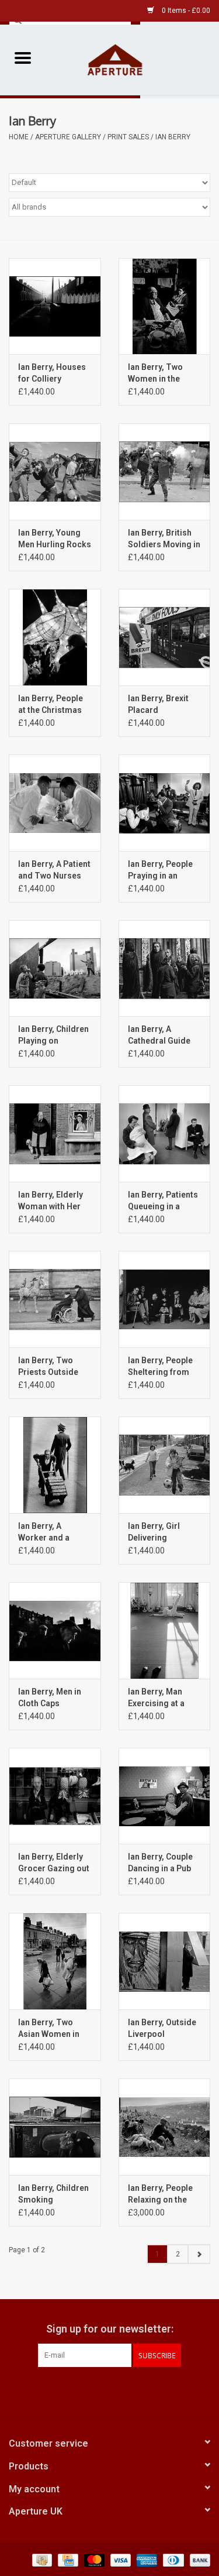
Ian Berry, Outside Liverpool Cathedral (162, 2029)
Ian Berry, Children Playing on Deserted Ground (53, 1035)
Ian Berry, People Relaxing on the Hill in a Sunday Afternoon (160, 2194)
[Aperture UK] (133, 59)
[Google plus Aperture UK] (110, 2391)
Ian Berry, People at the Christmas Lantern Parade (51, 705)
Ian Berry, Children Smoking (53, 2194)
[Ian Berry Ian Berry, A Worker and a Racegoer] (55, 1465)
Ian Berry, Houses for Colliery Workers (52, 373)
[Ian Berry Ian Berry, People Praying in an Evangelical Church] (165, 803)
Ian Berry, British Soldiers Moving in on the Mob (164, 539)
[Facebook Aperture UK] (89, 2391)
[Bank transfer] (198, 2560)
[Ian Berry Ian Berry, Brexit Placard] (165, 637)
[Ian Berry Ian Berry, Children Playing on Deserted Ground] (55, 968)
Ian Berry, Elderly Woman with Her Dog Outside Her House (51, 1201)
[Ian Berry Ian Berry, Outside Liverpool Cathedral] (165, 1961)
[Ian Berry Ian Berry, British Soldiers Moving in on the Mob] (165, 471)
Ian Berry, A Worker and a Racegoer (44, 1532)
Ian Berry (173, 137)
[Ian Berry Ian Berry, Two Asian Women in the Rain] (55, 1961)
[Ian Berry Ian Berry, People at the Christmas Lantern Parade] (55, 637)
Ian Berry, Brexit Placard (158, 704)
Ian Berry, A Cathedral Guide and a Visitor (159, 1035)
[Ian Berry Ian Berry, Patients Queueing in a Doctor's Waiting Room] (165, 1133)
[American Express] (146, 2560)
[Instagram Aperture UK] (130, 2391)
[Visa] (119, 2560)
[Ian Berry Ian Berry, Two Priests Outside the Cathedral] (55, 1299)
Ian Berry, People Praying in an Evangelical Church (160, 870)
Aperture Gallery (68, 137)
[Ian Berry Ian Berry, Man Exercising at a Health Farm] (165, 1630)
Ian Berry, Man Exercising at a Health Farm (156, 1698)
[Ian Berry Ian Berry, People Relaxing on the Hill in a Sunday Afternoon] (165, 2127)
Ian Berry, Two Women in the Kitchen (155, 373)
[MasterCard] (93, 2560)
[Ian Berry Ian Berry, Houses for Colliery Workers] (55, 306)
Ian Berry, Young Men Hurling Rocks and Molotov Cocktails (55, 539)
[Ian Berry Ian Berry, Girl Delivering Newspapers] (165, 1465)
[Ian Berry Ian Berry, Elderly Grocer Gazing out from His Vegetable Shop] (55, 1796)
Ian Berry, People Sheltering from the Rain (160, 1367)
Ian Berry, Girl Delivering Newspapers (154, 1532)
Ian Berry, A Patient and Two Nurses (54, 870)
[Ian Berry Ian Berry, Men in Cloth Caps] (55, 1630)
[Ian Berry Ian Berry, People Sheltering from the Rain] (165, 1299)
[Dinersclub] (172, 2560)
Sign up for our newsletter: (110, 2329)
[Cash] (41, 2560)
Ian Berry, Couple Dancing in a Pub (160, 1862)
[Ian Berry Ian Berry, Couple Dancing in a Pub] (165, 1796)
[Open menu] (23, 57)
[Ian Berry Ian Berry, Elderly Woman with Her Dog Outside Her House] (55, 1133)
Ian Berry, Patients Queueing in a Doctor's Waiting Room (163, 1201)
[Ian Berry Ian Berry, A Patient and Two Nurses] (55, 803)
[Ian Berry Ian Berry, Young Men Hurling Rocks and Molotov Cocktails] (55, 471)
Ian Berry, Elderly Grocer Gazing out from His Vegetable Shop (54, 1863)
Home (19, 137)
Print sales (128, 137)
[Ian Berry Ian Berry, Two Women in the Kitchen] (165, 306)
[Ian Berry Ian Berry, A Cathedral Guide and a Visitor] (165, 968)
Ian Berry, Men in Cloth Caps (50, 1697)
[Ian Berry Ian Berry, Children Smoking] (55, 2127)
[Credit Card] (67, 2560)
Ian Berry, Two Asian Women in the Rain (49, 2029)
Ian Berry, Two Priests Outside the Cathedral (48, 1367)
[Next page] (199, 2254)
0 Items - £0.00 (185, 11)
